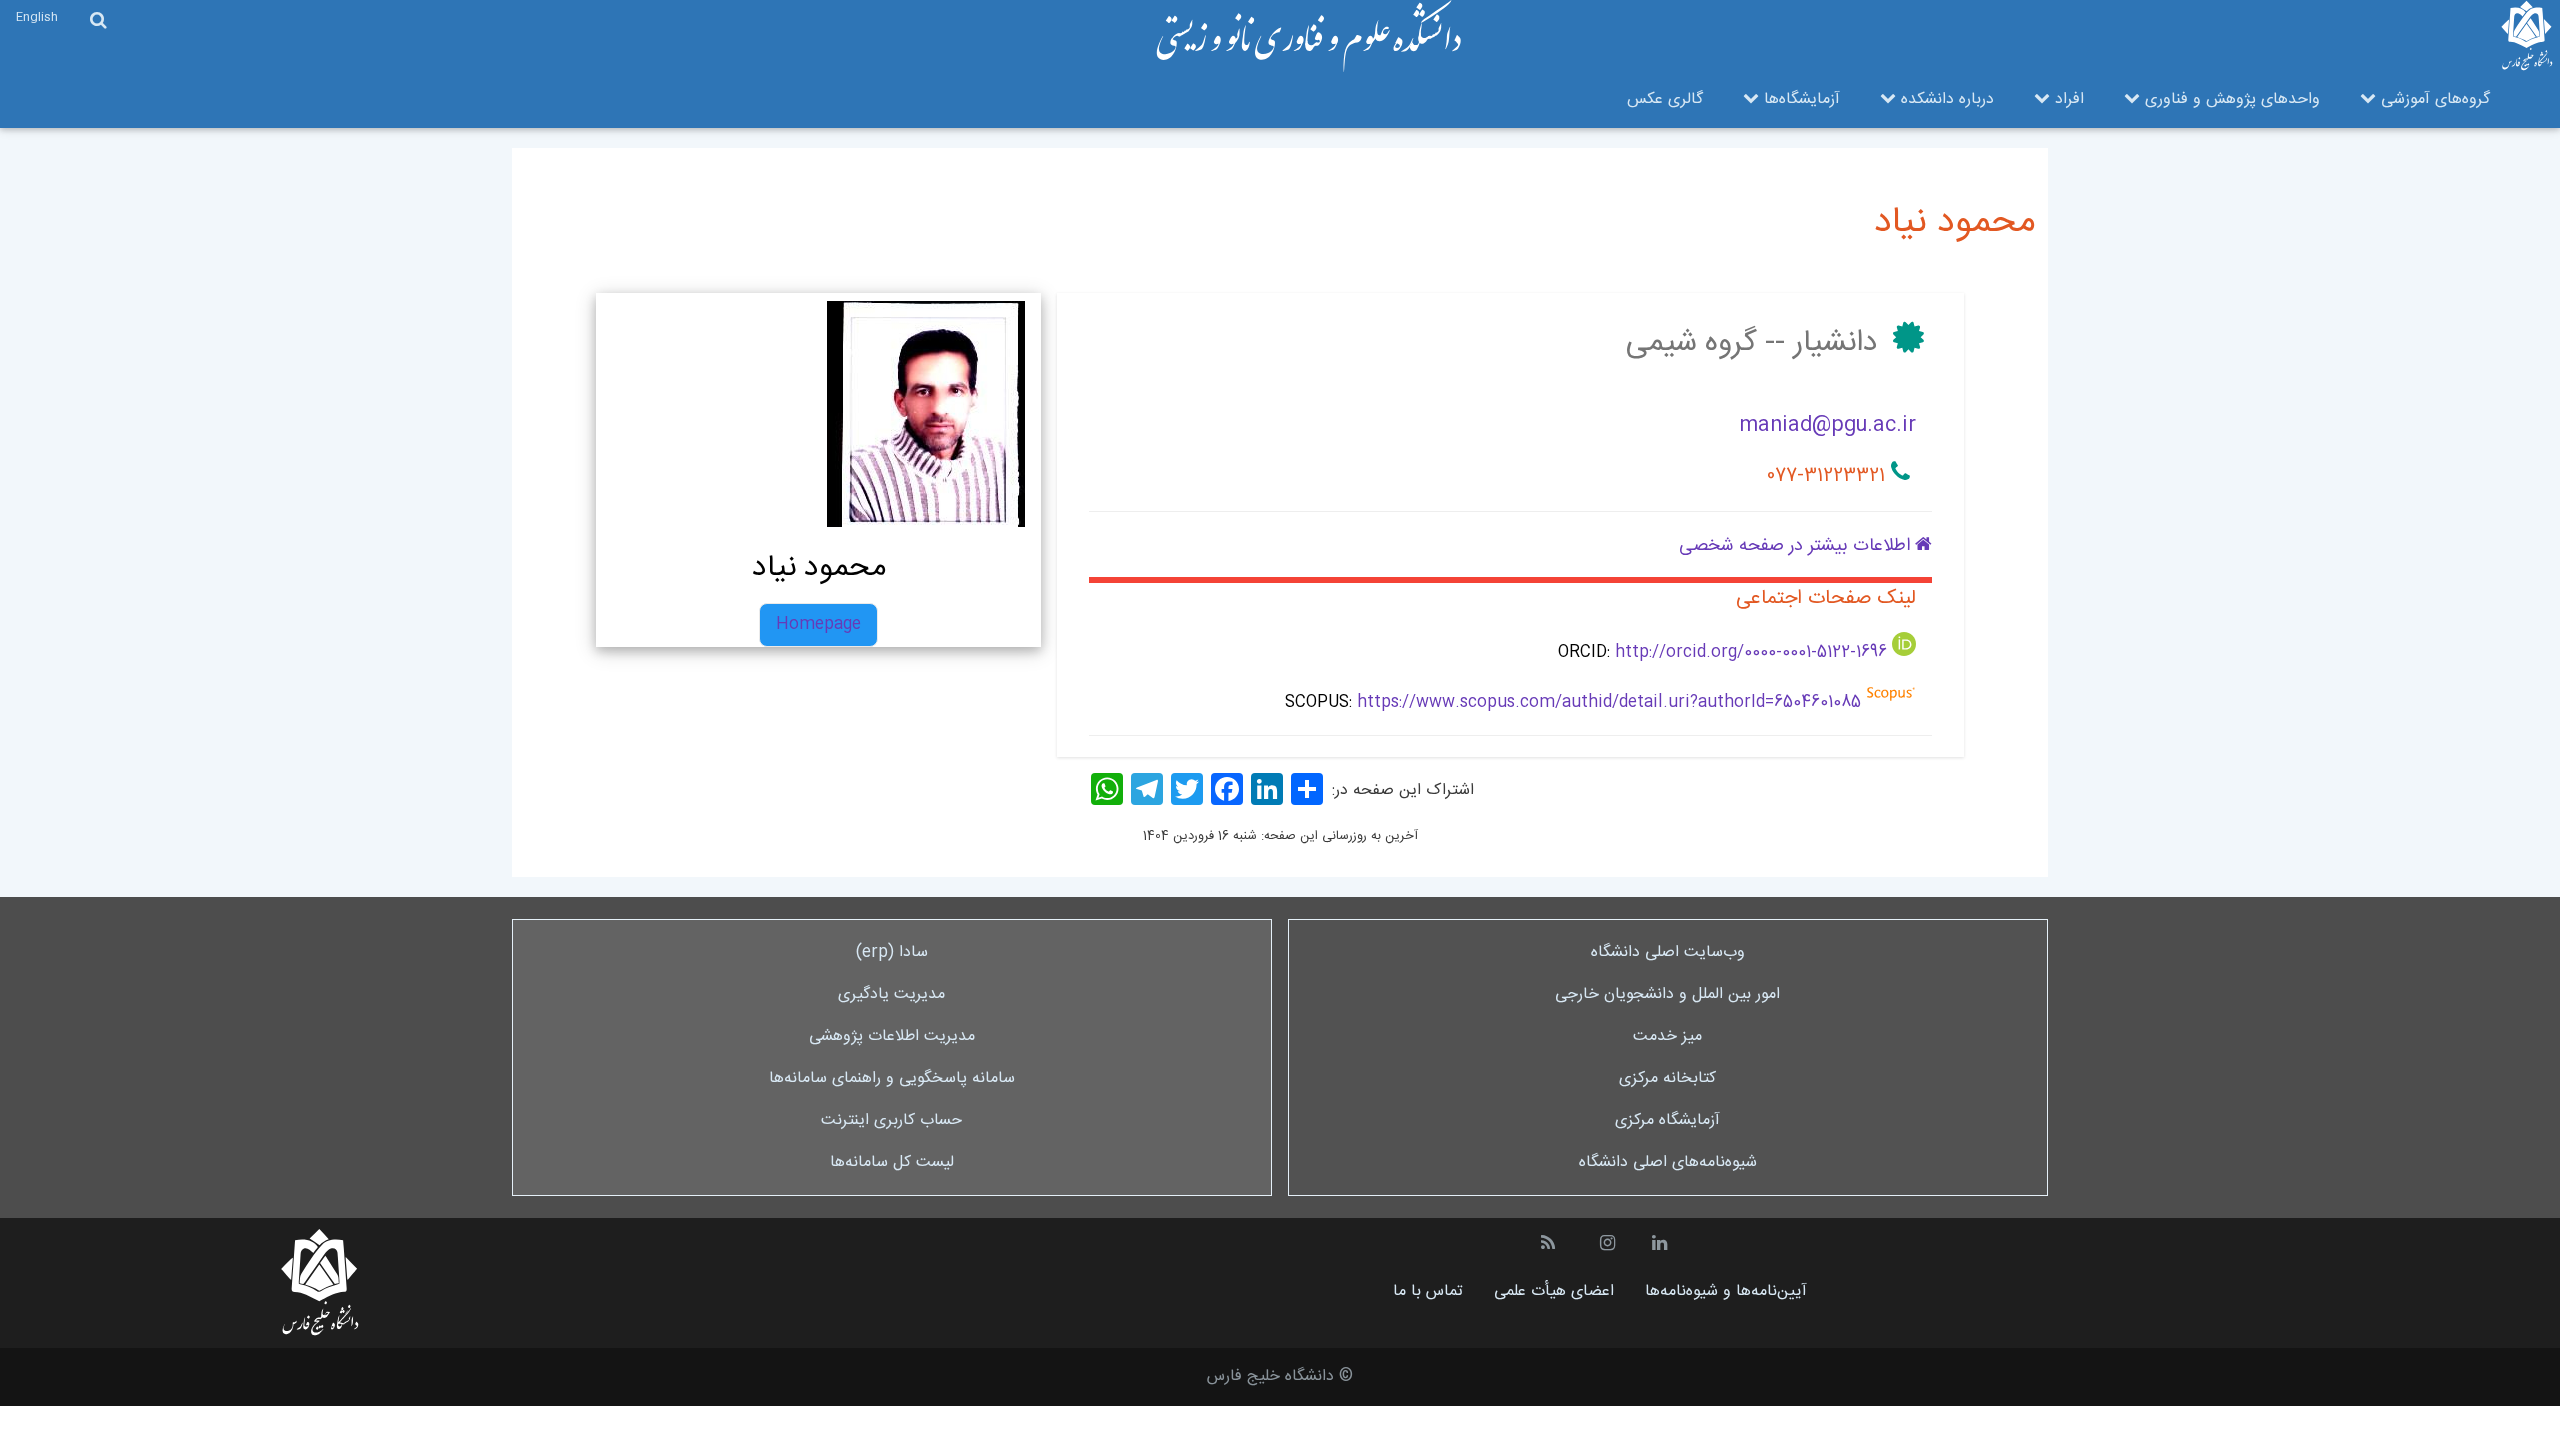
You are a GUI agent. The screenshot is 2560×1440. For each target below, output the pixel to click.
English (37, 17)
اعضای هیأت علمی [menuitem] (1554, 1291)
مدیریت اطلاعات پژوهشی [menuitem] (892, 1036)
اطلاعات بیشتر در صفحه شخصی (1797, 546)
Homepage (818, 624)
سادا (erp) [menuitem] (892, 952)
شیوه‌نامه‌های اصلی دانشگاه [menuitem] (1668, 1162)
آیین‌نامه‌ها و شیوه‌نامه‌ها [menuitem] (1726, 1291)
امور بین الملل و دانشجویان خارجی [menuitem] (1667, 994)
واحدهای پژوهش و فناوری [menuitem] (2230, 99)
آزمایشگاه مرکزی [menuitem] (1667, 1120)
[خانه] (1308, 36)
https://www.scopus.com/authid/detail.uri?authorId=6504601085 (1609, 702)
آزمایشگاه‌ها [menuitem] (1799, 99)
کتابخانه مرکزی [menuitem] (1667, 1078)
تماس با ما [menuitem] (1428, 1291)
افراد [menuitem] (2067, 99)
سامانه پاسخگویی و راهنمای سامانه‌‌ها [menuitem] (892, 1078)
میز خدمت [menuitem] (1667, 1036)
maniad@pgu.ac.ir (1827, 425)
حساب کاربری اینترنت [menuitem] (891, 1120)
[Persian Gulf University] (2527, 36)
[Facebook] (1227, 789)
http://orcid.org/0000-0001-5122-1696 (1751, 652)
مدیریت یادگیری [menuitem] (891, 994)
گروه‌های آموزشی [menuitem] (2433, 99)
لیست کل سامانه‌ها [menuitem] (892, 1162)
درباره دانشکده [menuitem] (1945, 99)
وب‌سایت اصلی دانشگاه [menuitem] (1668, 952)
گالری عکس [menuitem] (1665, 99)
